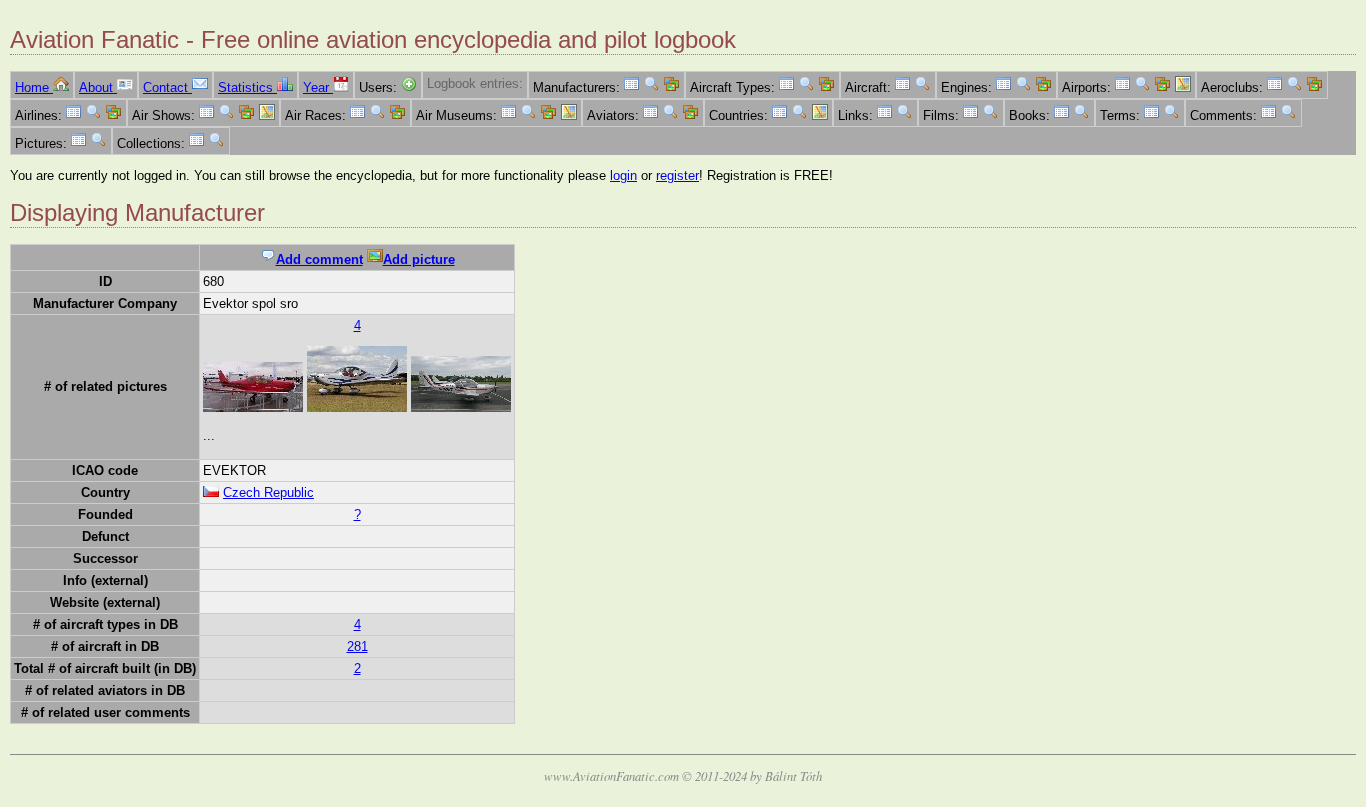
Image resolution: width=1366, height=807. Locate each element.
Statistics (247, 87)
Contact (167, 87)
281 (357, 646)
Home (34, 87)
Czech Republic (268, 492)
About (98, 87)
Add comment (319, 259)
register (677, 175)
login (623, 175)
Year (318, 87)
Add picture (419, 259)
